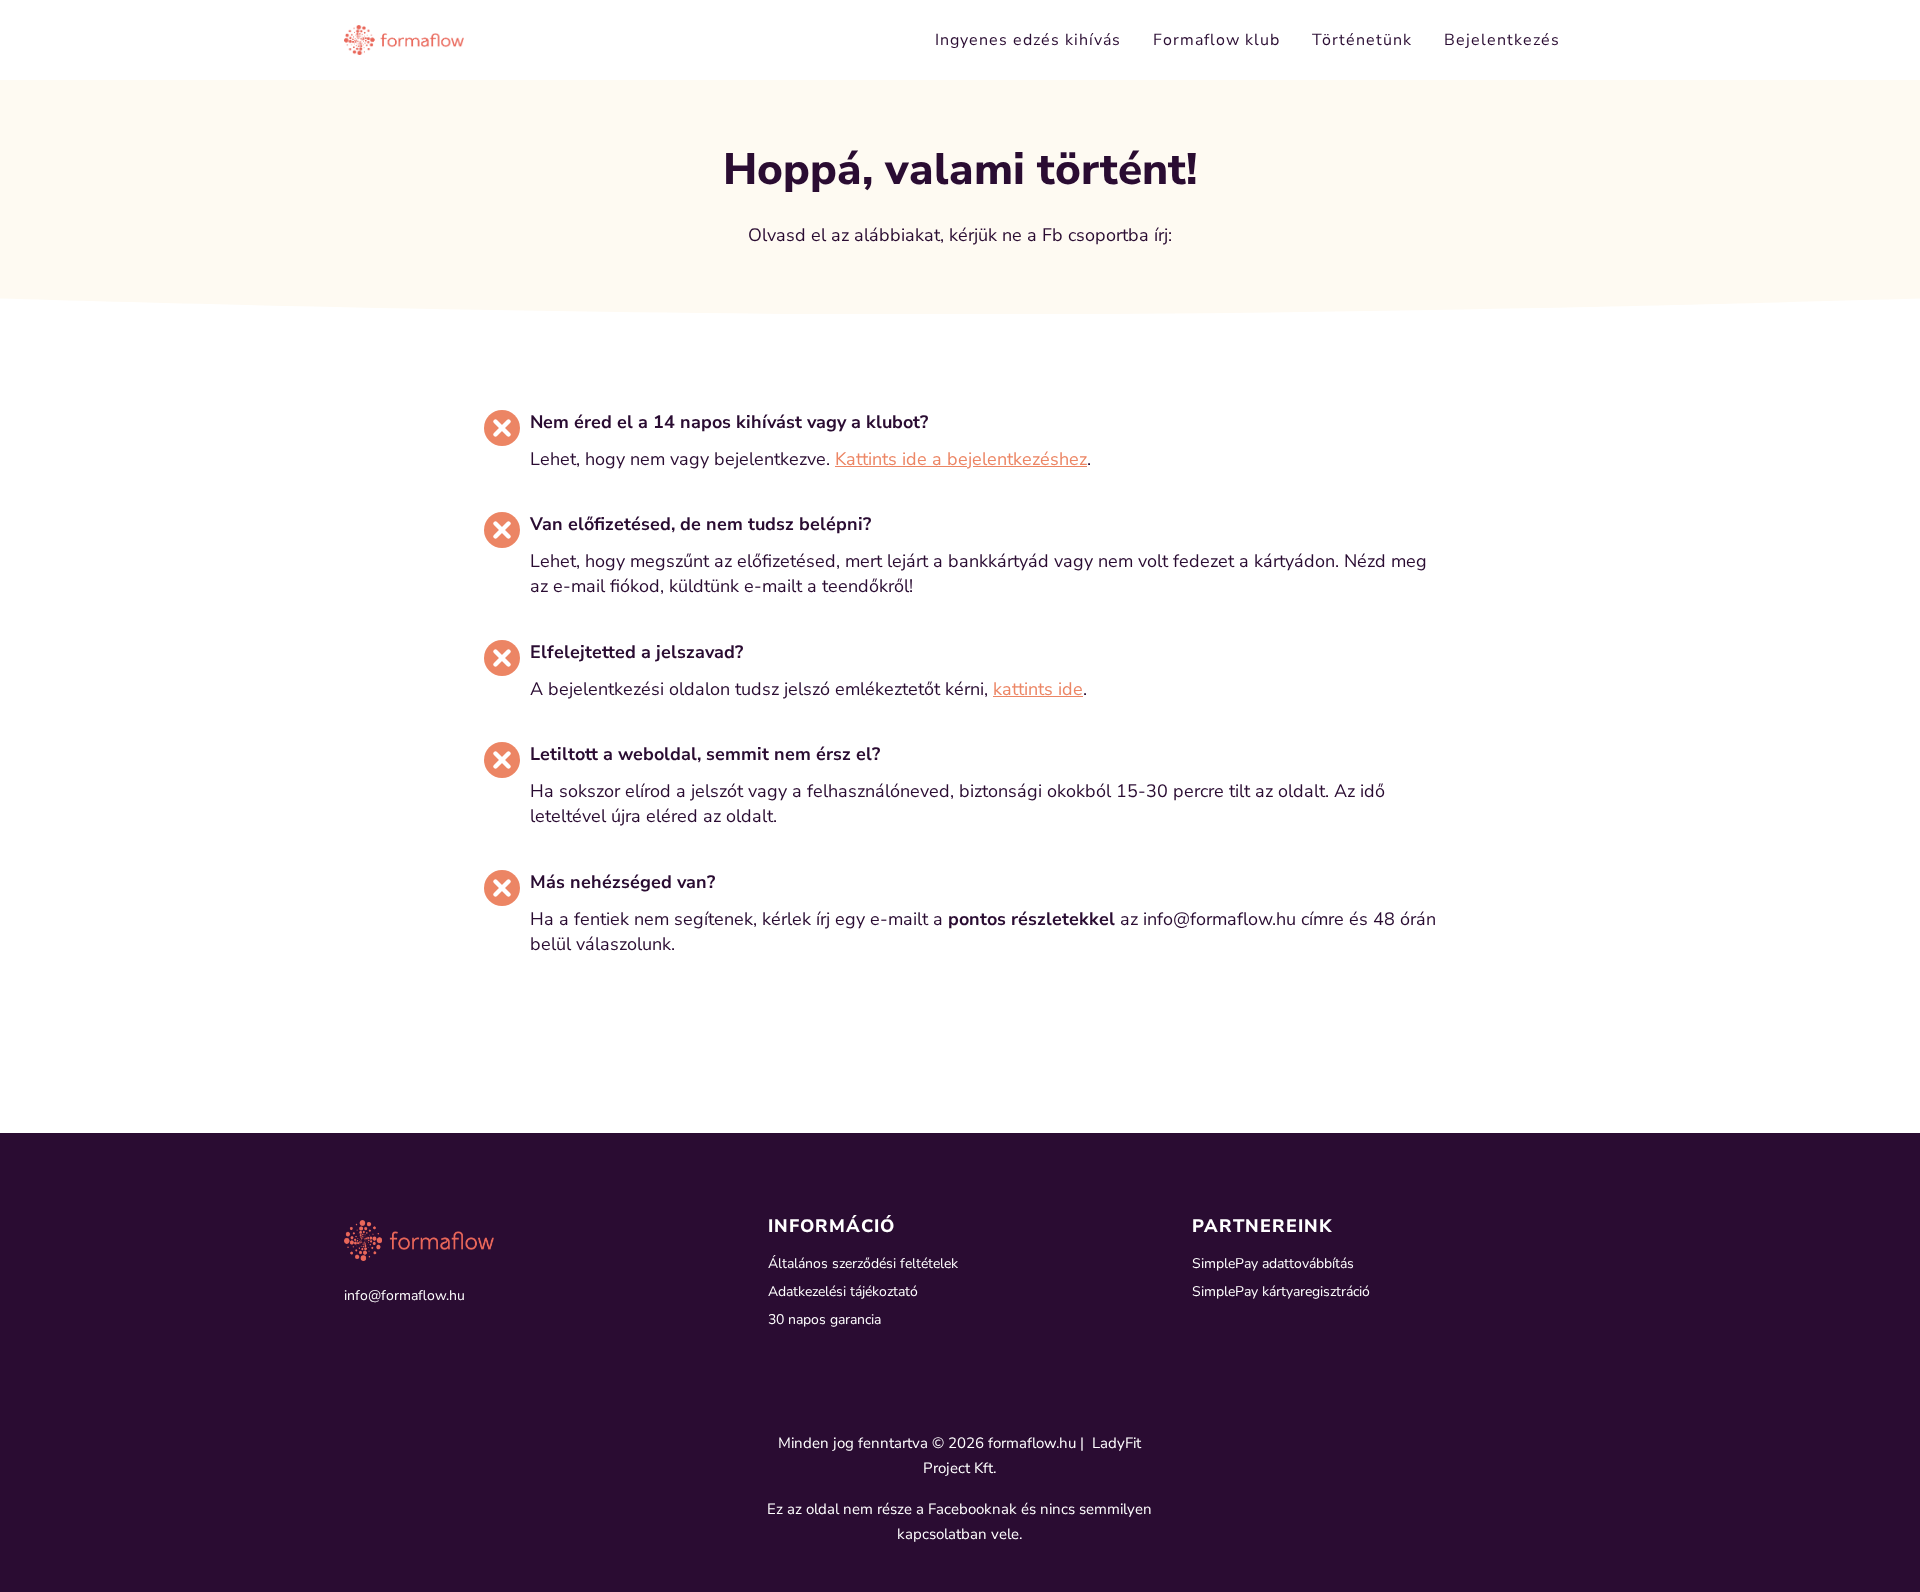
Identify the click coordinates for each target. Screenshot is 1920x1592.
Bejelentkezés (1502, 40)
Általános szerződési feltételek (863, 1263)
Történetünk (1362, 40)
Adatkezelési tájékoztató (843, 1291)
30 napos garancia (824, 1319)
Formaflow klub (1216, 40)
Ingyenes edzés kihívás (1028, 40)
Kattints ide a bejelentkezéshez (961, 459)
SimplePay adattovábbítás (1273, 1263)
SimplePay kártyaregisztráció (1281, 1291)
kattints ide (1038, 689)
